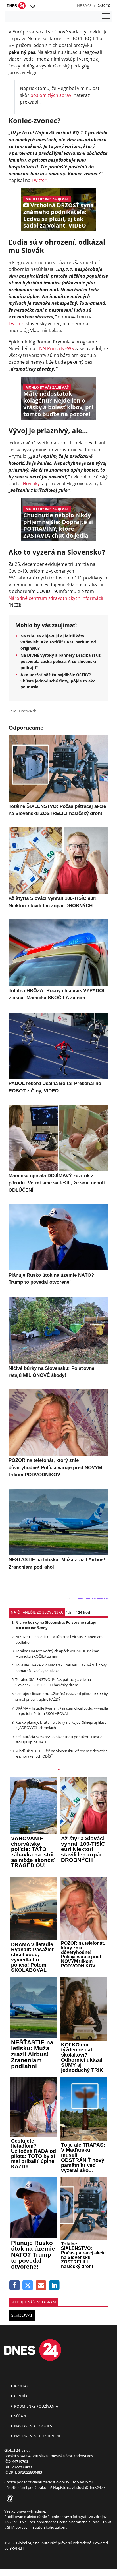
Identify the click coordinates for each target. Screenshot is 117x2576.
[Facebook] (15, 2285)
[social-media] (9, 2499)
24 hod (84, 1612)
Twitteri (17, 324)
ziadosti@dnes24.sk (89, 2487)
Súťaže (20, 2416)
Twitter (39, 180)
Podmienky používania (36, 2406)
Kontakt (22, 2386)
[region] (32, 7)
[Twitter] (28, 2285)
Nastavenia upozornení (37, 2436)
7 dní (69, 1612)
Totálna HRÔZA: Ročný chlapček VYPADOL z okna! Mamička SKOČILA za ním (57, 1654)
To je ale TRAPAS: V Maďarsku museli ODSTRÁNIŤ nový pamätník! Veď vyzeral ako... (61, 1668)
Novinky (31, 483)
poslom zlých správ (51, 95)
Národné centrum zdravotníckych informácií (56, 598)
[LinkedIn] (54, 2285)
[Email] (41, 2285)
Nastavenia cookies (33, 2426)
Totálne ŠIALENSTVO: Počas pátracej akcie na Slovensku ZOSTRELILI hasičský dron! (53, 1682)
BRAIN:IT (17, 2548)
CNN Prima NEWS (55, 348)
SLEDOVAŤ (22, 2315)
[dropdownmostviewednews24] (58, 1770)
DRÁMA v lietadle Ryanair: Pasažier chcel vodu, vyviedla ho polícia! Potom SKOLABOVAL (62, 1711)
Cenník (20, 2396)
